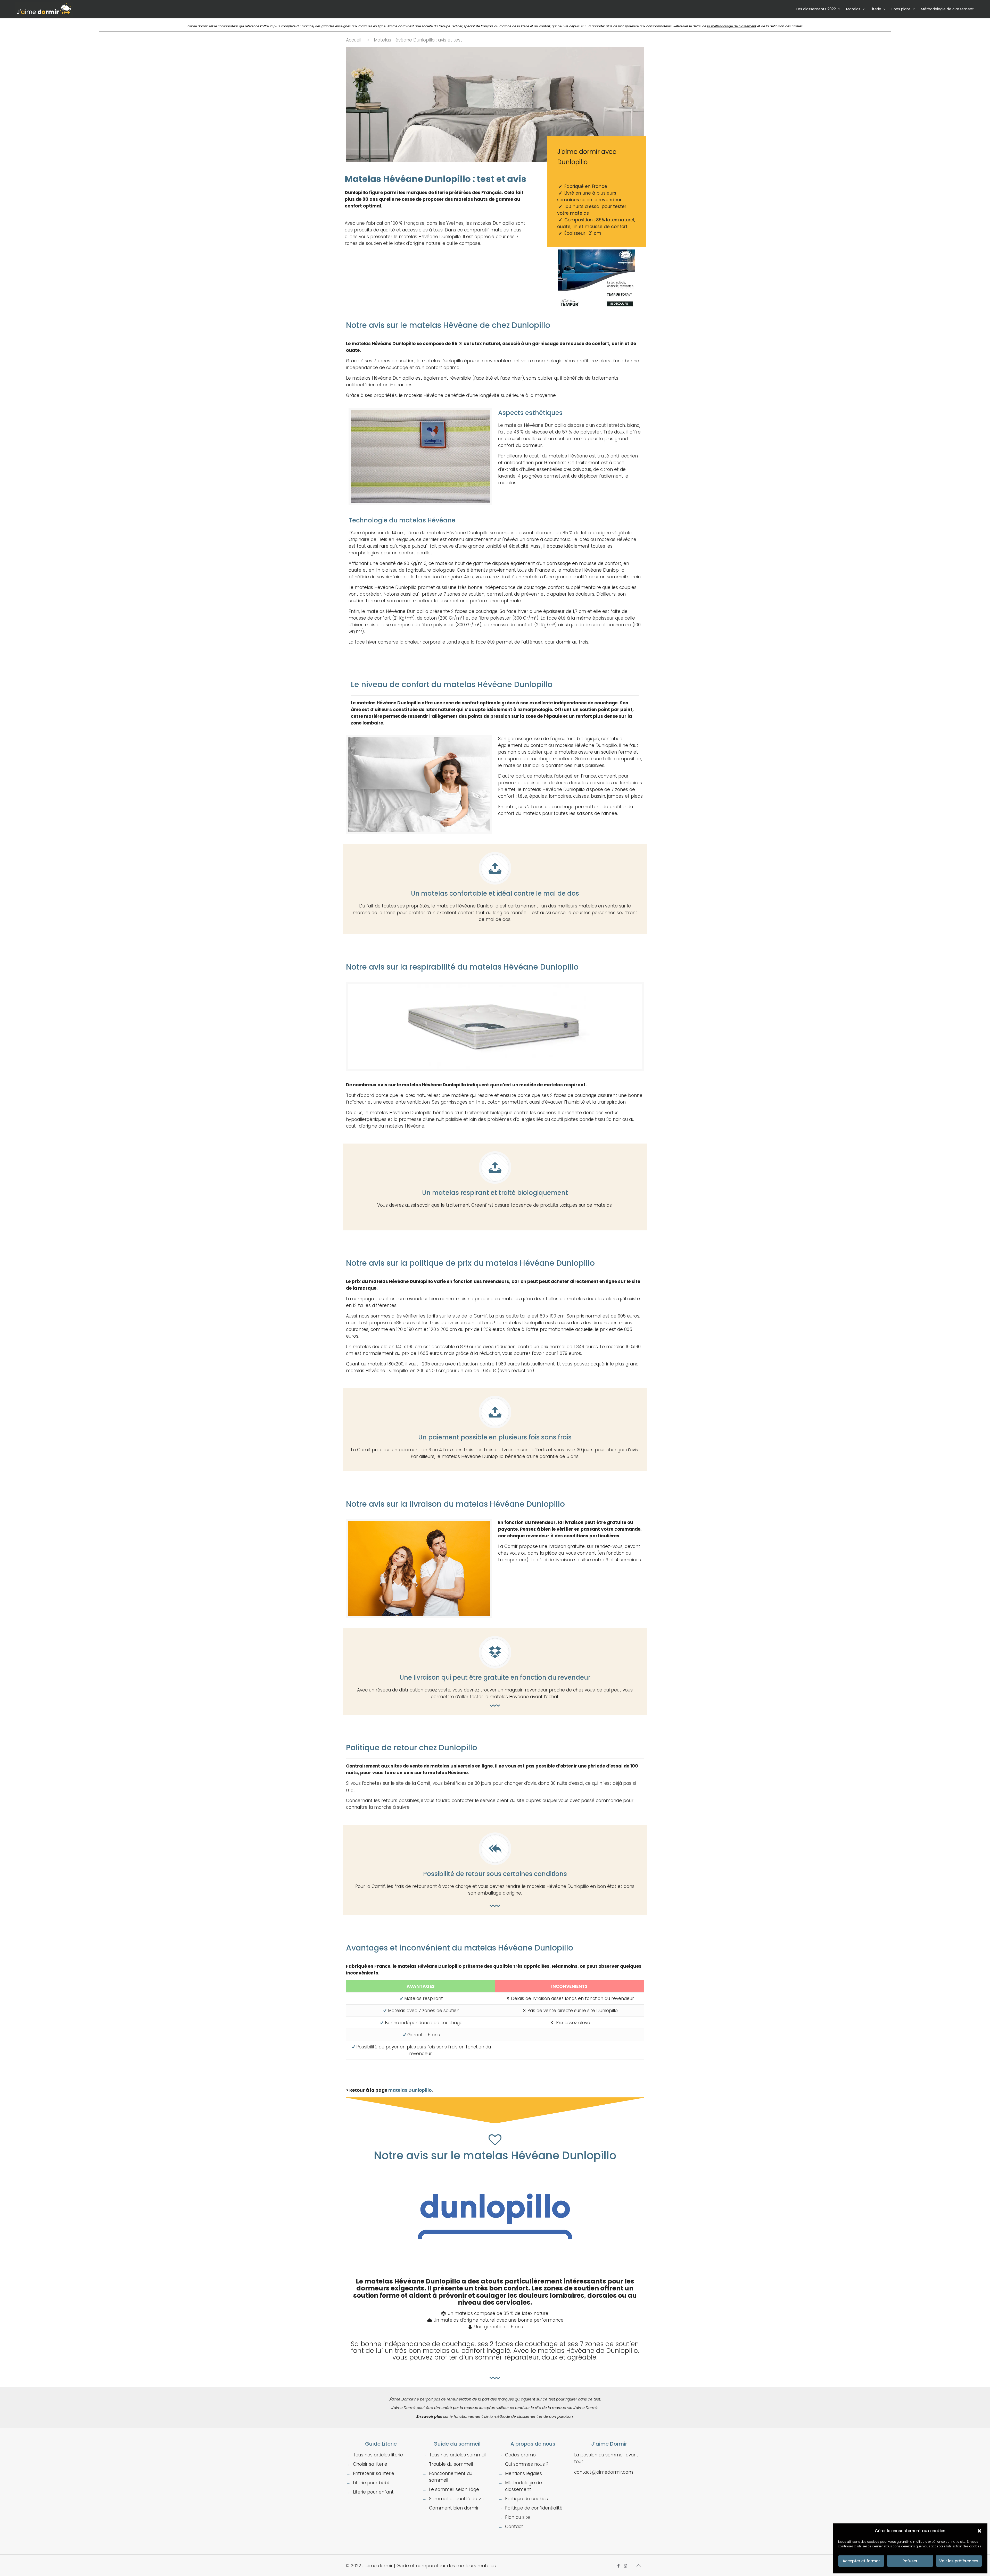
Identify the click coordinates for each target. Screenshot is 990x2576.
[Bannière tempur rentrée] (596, 312)
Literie (876, 9)
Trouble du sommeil (451, 2464)
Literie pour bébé (372, 2483)
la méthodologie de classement (732, 26)
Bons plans (901, 9)
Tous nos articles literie (378, 2455)
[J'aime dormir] (44, 9)
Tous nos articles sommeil (458, 2455)
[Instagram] (625, 2566)
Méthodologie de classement (947, 9)
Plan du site (518, 2517)
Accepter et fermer (861, 2561)
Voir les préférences (959, 2561)
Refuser (910, 2561)
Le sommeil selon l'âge (454, 2489)
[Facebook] (618, 2566)
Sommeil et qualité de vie (457, 2499)
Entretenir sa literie (374, 2473)
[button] (979, 2531)
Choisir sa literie (370, 2464)
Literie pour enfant (373, 2492)
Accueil (354, 40)
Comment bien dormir (454, 2508)
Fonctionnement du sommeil (451, 2477)
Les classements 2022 (816, 9)
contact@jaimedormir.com (604, 2472)
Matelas (853, 9)
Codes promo (520, 2455)
